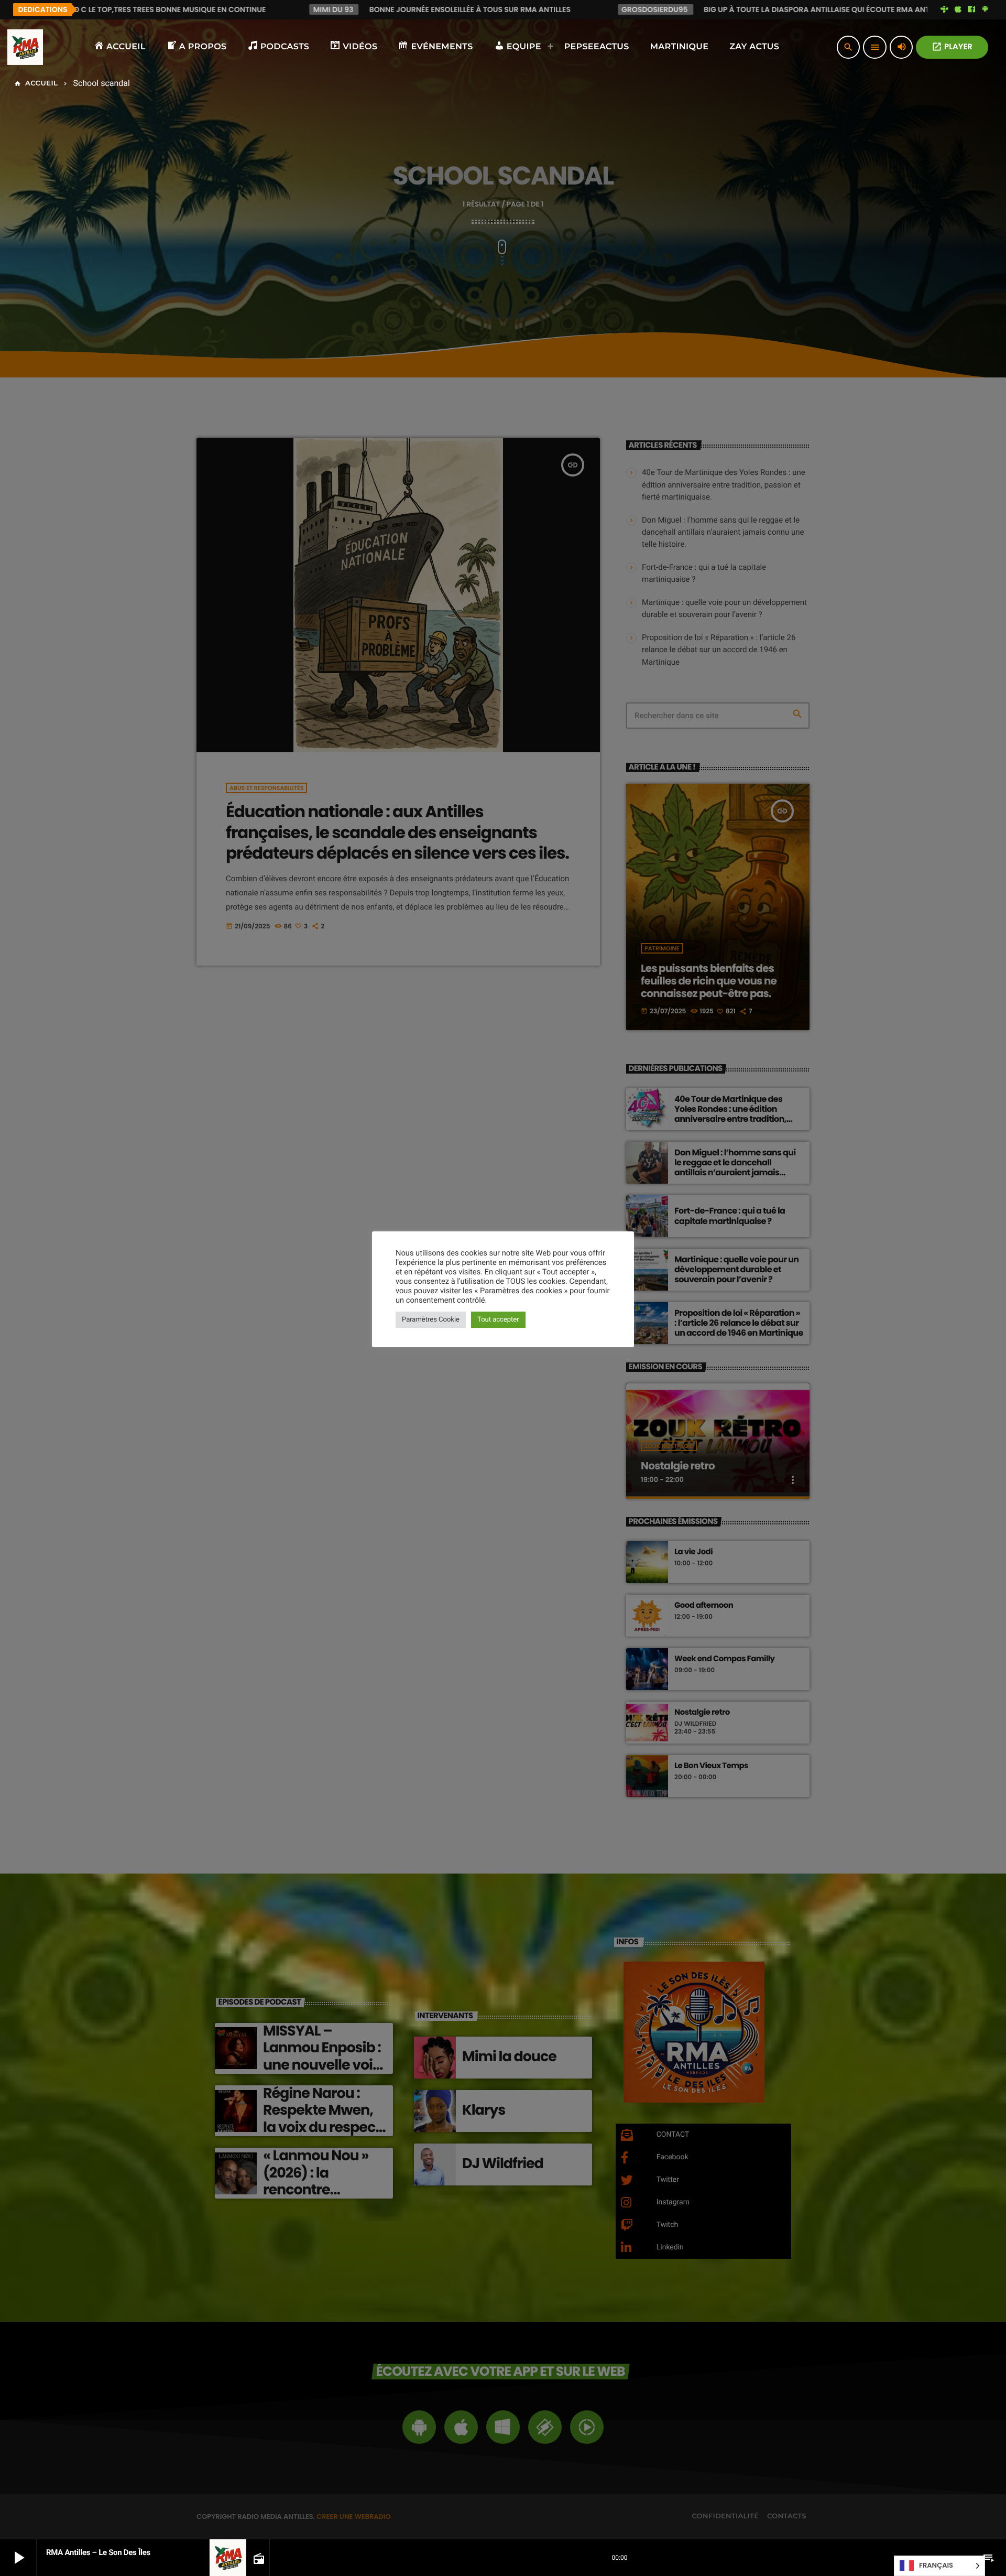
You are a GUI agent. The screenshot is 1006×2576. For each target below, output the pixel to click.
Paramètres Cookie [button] (431, 1320)
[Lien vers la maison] (25, 47)
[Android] (985, 9)
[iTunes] (958, 9)
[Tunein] (945, 9)
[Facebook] (971, 9)
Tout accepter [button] (498, 1320)
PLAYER (952, 47)
